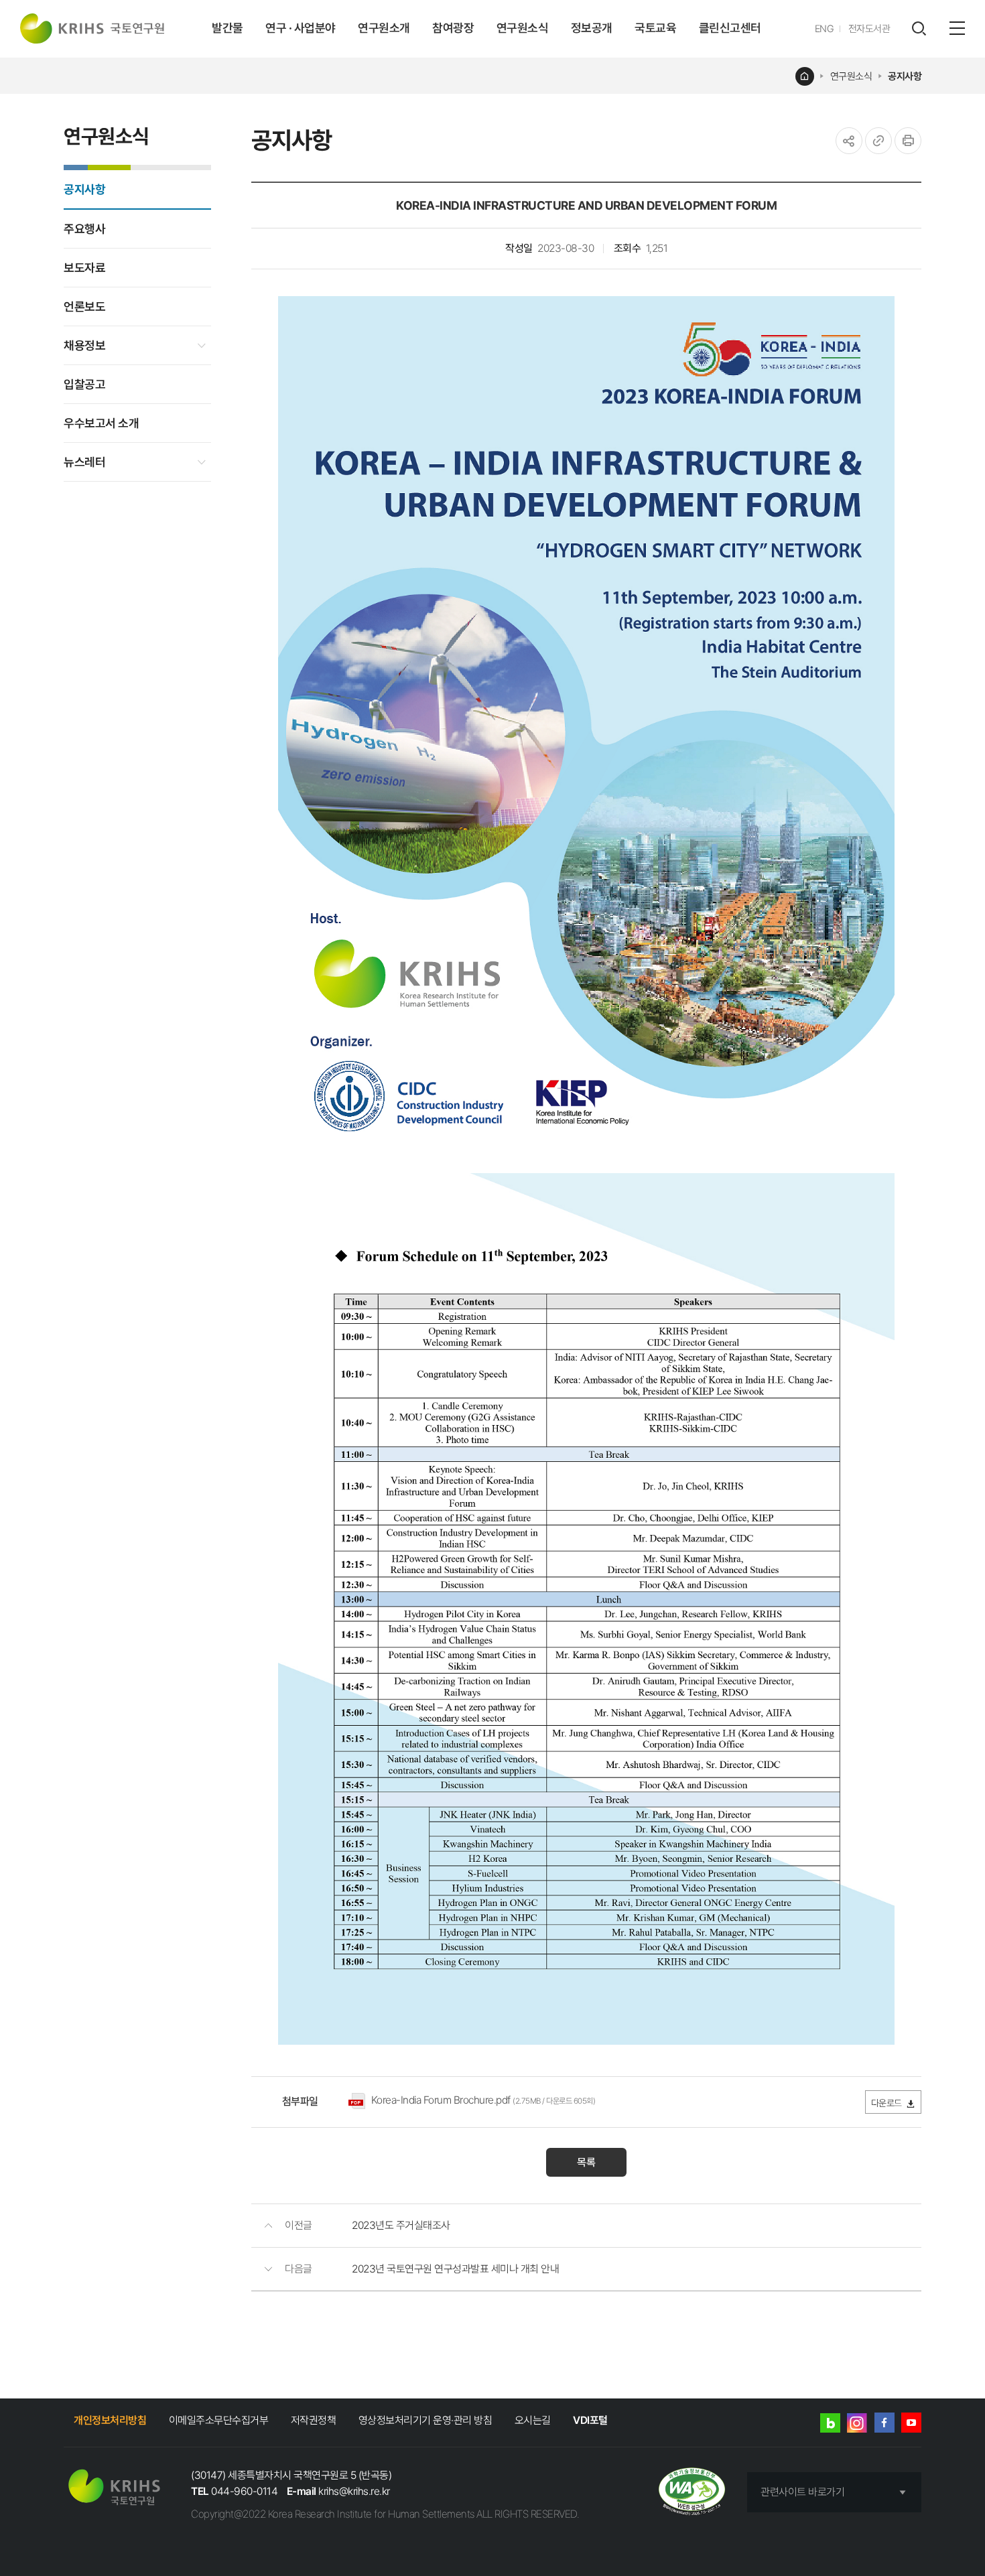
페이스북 (884, 2423)
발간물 (227, 28)
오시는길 (533, 2420)
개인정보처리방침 (110, 2420)
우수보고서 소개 (101, 423)
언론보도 (84, 307)
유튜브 (911, 2423)
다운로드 (886, 2103)
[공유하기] (849, 141)
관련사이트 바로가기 (802, 2492)
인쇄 (908, 141)
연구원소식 (523, 28)
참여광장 (453, 28)
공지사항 (905, 76)
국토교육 (655, 28)
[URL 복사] (878, 141)
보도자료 (84, 268)
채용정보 (84, 345)
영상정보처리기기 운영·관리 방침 (425, 2420)
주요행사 (84, 229)
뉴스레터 (84, 462)
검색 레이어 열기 (919, 29)
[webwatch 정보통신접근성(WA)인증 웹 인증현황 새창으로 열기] (692, 2493)
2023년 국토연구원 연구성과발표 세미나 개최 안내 (455, 2269)
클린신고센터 (730, 28)
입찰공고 (84, 384)
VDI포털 (590, 2420)
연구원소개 (384, 28)
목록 (586, 2162)
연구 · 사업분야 (301, 28)
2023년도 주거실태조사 (401, 2225)
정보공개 (592, 28)
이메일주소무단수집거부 (219, 2420)
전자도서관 (869, 29)
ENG (825, 29)
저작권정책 (314, 2420)
